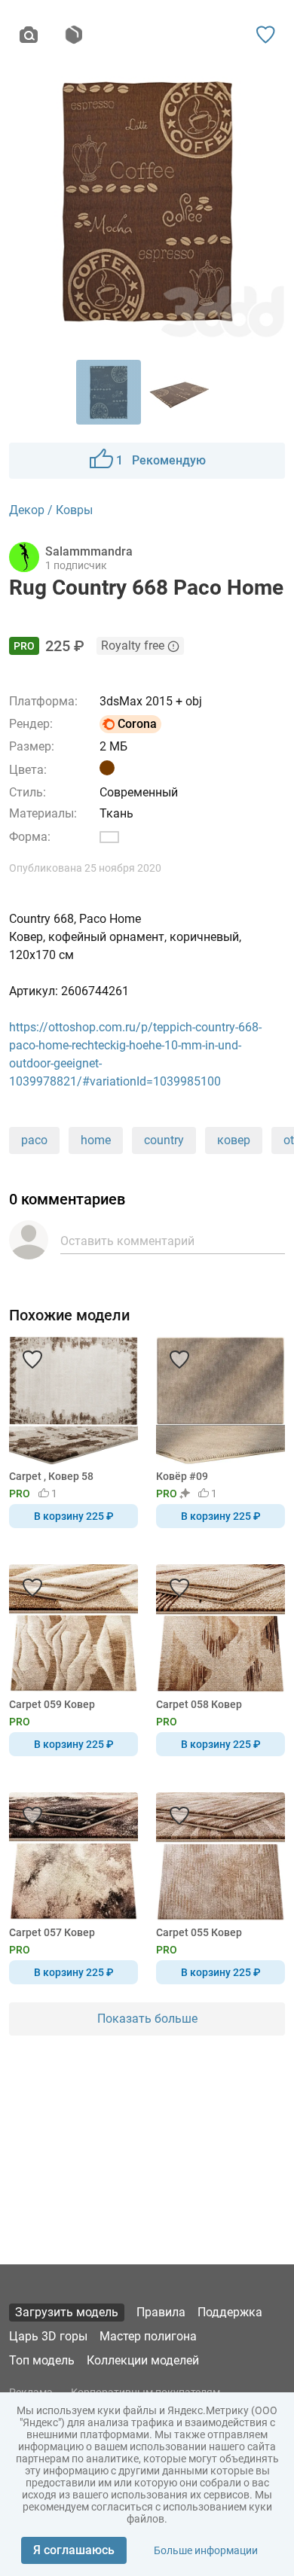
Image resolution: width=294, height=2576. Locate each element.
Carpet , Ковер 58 (51, 1476)
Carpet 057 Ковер (52, 1932)
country (164, 1140)
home (96, 1140)
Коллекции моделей (143, 2360)
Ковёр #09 (182, 1476)
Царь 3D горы (48, 2336)
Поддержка (230, 2312)
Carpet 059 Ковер (52, 1704)
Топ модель (42, 2360)
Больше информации (206, 2550)
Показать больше (147, 2019)
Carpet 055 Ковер (199, 1932)
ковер (234, 1140)
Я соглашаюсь (74, 2550)
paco (34, 1140)
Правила (161, 2312)
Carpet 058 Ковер (199, 1704)
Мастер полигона (148, 2336)
